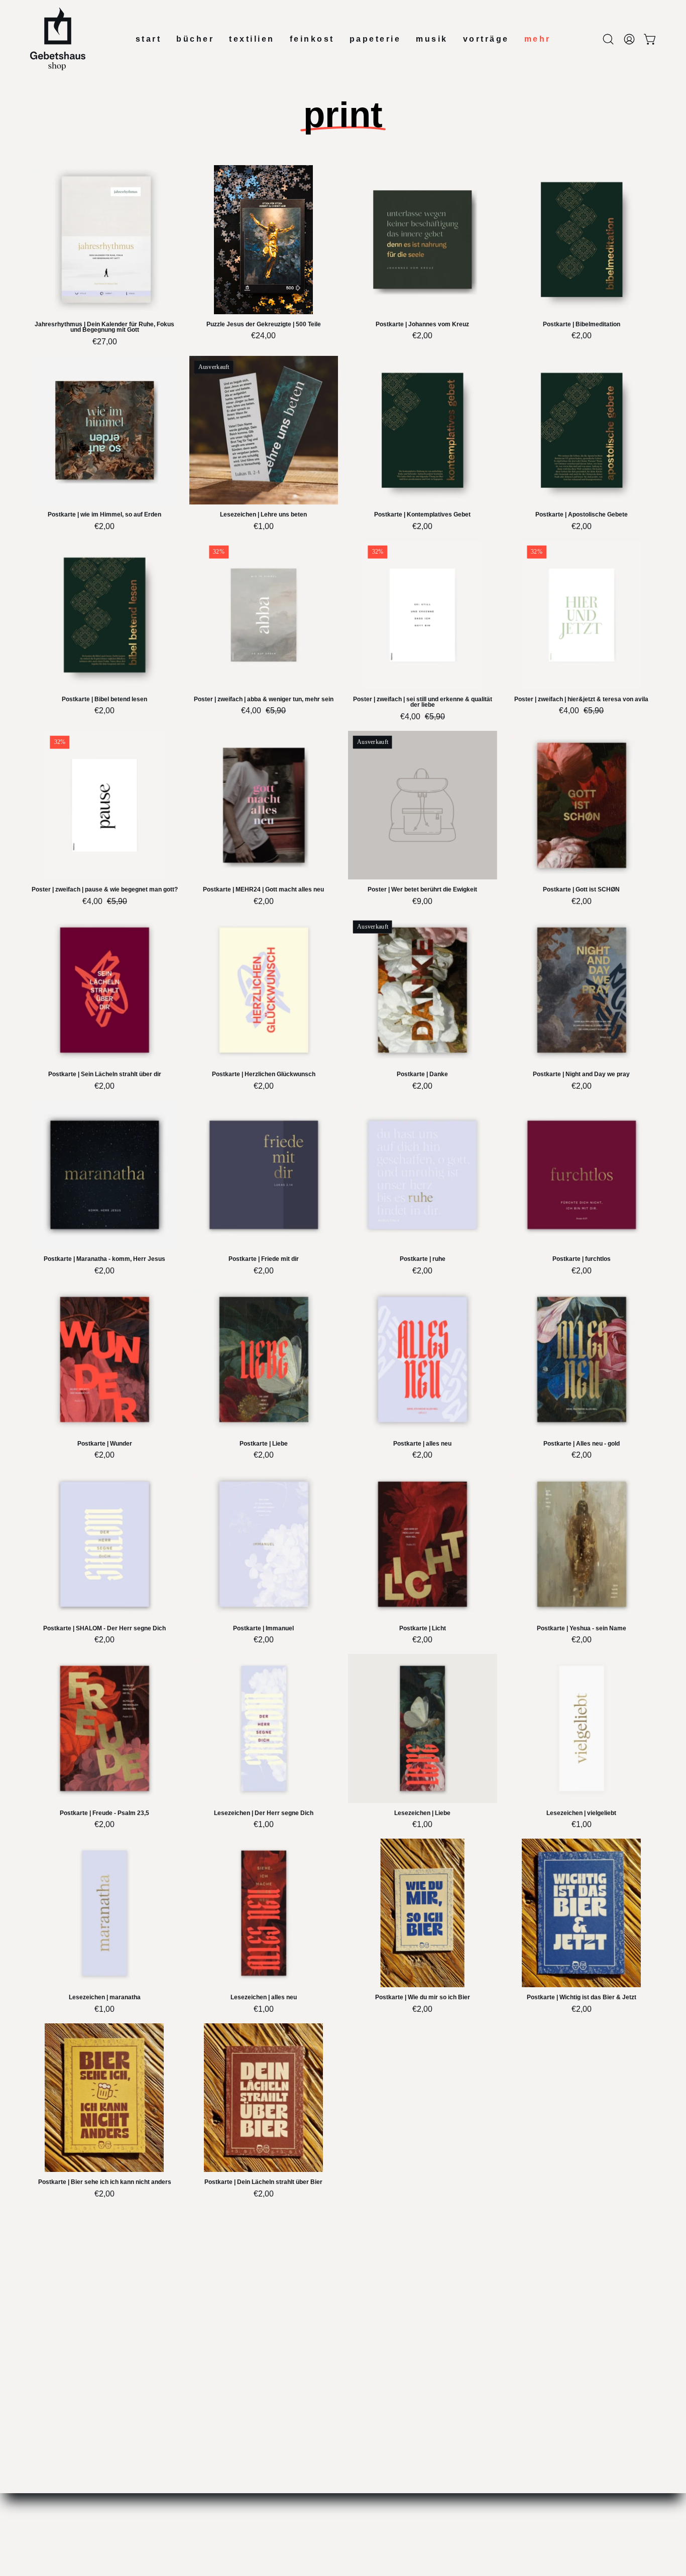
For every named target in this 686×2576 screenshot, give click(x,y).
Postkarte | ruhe (423, 1259)
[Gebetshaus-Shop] (58, 39)
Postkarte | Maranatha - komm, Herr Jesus (104, 1259)
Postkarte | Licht (423, 1629)
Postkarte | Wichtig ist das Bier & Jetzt (582, 1998)
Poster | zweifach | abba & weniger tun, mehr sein (264, 699)
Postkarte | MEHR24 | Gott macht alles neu (263, 890)
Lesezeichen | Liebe (422, 1813)
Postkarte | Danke (422, 1074)
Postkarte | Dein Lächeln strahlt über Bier (263, 2182)
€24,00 (263, 336)
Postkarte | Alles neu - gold (582, 1444)
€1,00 (264, 527)
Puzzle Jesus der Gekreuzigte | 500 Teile (264, 325)
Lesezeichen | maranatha (105, 1998)
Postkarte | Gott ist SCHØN (581, 890)
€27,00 (105, 342)
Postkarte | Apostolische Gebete (582, 515)
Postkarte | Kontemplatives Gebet (422, 515)
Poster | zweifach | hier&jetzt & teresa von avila (581, 699)
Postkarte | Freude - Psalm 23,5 (104, 1813)
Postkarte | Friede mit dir (264, 1259)
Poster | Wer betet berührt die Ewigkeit (422, 890)
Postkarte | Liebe (264, 1444)
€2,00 (422, 336)
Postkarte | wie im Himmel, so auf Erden (104, 515)
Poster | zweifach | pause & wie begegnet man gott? (105, 890)
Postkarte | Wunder (105, 1444)
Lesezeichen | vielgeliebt (581, 1813)
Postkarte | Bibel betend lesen (104, 699)
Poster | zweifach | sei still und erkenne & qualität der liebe (423, 702)
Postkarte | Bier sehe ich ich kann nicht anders (105, 2182)
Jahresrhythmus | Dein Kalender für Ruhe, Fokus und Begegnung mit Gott (104, 328)
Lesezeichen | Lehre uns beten (263, 515)
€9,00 (422, 901)
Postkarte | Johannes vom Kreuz (422, 325)
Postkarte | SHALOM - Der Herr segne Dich (104, 1629)
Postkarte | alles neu (422, 1444)
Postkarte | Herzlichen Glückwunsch (264, 1074)
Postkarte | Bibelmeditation (582, 325)
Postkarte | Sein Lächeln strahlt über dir (105, 1074)
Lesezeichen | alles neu (264, 1998)
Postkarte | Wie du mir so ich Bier (423, 1998)
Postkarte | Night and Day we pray (581, 1074)
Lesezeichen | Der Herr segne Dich (264, 1813)
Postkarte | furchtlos (582, 1259)
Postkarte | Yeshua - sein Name (582, 1629)
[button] (608, 39)
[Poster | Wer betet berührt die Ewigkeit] (423, 805)
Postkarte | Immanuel (263, 1629)
